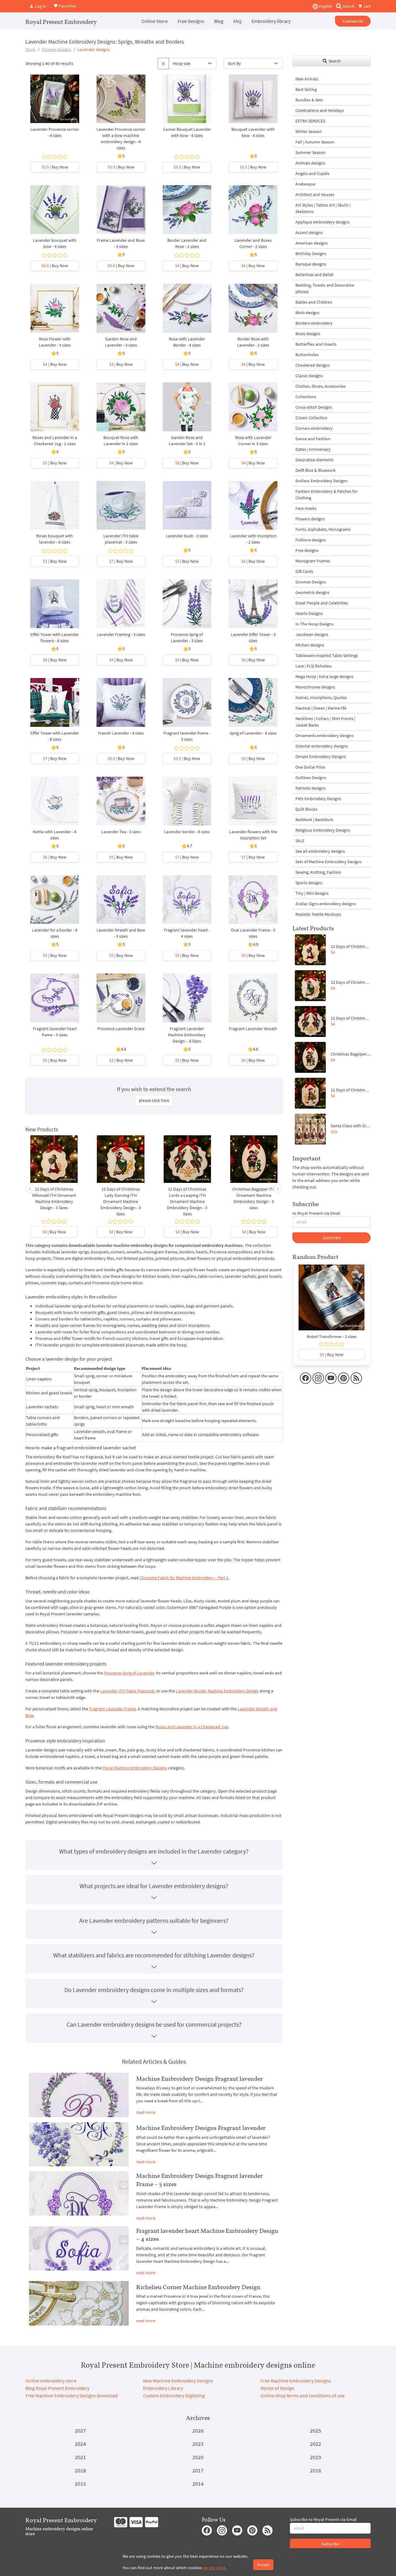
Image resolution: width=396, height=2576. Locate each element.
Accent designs (309, 232)
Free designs (307, 550)
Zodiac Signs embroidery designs (326, 904)
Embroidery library (271, 21)
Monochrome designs (315, 687)
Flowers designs (56, 49)
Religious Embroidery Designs (323, 830)
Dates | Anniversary (313, 449)
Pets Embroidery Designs (318, 799)
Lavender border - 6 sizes (187, 832)
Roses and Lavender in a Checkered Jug (192, 1727)
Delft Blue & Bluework (316, 470)
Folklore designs (311, 540)
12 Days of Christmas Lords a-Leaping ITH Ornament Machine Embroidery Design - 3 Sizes (187, 1201)
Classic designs (309, 376)
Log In (40, 6)
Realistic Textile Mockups (318, 914)
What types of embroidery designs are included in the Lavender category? (154, 1851)
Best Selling (306, 89)
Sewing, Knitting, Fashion (318, 872)
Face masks (306, 508)
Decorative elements (314, 460)
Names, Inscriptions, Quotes (321, 697)
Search (334, 61)
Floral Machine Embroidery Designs (135, 1768)
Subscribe (332, 1238)
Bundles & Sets (309, 100)
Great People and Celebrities (322, 603)
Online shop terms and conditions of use (303, 2395)
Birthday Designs (311, 254)
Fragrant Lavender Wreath (253, 1029)
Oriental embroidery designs (322, 746)
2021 (80, 2457)
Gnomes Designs (311, 582)
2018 (80, 2470)
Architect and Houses (315, 194)
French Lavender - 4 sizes (121, 733)
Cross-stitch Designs (314, 407)
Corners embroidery (314, 428)
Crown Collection (311, 418)
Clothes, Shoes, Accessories (321, 386)
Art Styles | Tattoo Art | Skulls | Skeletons (323, 208)
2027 (80, 2431)
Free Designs (191, 21)
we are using (214, 2568)
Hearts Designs (309, 613)
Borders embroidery (314, 323)
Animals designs (310, 163)
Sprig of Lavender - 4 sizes (253, 733)
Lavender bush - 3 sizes (187, 536)
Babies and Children (314, 302)
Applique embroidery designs (323, 222)
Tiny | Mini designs (312, 893)
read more (146, 2112)
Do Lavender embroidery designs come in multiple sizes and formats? (154, 1990)
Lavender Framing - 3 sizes (121, 634)
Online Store (155, 21)
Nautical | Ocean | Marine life (321, 708)
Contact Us (353, 21)
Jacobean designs (312, 634)
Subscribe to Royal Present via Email (323, 2519)
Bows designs (308, 334)
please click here (154, 1100)
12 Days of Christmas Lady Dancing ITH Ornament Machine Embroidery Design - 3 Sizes (121, 1201)
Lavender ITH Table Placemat (127, 1691)
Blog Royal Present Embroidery (57, 2388)
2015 (80, 2484)
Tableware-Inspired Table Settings (327, 655)
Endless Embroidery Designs (321, 481)
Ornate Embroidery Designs (321, 757)
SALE (300, 841)
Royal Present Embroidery (61, 22)
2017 (198, 2470)
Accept (263, 2565)
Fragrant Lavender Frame (112, 1709)
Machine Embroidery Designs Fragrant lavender (201, 2128)
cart (367, 6)
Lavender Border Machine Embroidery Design (217, 1691)
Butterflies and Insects (316, 344)
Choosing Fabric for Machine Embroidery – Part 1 (184, 1578)
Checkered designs (313, 365)
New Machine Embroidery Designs (178, 2381)
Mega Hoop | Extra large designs (324, 676)
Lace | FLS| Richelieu (314, 666)
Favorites (67, 6)
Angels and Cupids (312, 173)
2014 (198, 2484)
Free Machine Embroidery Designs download (72, 2395)
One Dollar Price (310, 767)
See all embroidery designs (320, 851)
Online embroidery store (51, 2381)
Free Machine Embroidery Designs (296, 2381)
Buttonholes (307, 355)
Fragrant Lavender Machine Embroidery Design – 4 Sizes (187, 1035)
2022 (316, 2444)
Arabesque (305, 184)
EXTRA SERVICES (310, 121)
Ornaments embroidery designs (325, 736)
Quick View (55, 102)
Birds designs (308, 313)
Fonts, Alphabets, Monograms (323, 529)
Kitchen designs (310, 645)
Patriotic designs (310, 788)
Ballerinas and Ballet (314, 275)
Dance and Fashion (313, 439)
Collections (306, 397)
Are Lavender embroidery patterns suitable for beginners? (154, 1920)
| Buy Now (55, 167)
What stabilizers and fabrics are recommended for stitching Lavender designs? (154, 1955)
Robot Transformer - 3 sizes (332, 1337)
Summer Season (310, 152)
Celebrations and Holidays (320, 110)
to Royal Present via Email (316, 1213)
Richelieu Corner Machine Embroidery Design (198, 2287)
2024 (80, 2444)
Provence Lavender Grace (121, 1029)
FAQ (237, 21)
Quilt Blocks (306, 809)
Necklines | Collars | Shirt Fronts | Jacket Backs (325, 722)
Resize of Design (277, 2388)
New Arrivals (307, 79)
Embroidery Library (163, 2388)
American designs (312, 243)
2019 (316, 2457)
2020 (198, 2457)
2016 (316, 2470)
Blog (219, 21)
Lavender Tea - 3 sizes (121, 832)
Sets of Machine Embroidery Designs (329, 862)
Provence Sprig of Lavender (129, 1673)
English (325, 6)
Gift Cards (304, 571)
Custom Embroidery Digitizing (174, 2395)
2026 (198, 2431)
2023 (198, 2444)
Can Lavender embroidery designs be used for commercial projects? (154, 2024)
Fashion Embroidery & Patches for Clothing (327, 495)
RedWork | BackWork (314, 820)
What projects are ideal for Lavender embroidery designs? (154, 1886)
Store (30, 49)
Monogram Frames (313, 561)
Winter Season (309, 131)
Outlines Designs (311, 778)
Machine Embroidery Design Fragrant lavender (199, 2079)
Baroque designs (311, 264)
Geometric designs (312, 592)
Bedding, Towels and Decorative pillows (325, 288)
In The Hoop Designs (314, 624)
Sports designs (309, 883)
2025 (316, 2431)
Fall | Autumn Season (315, 142)
